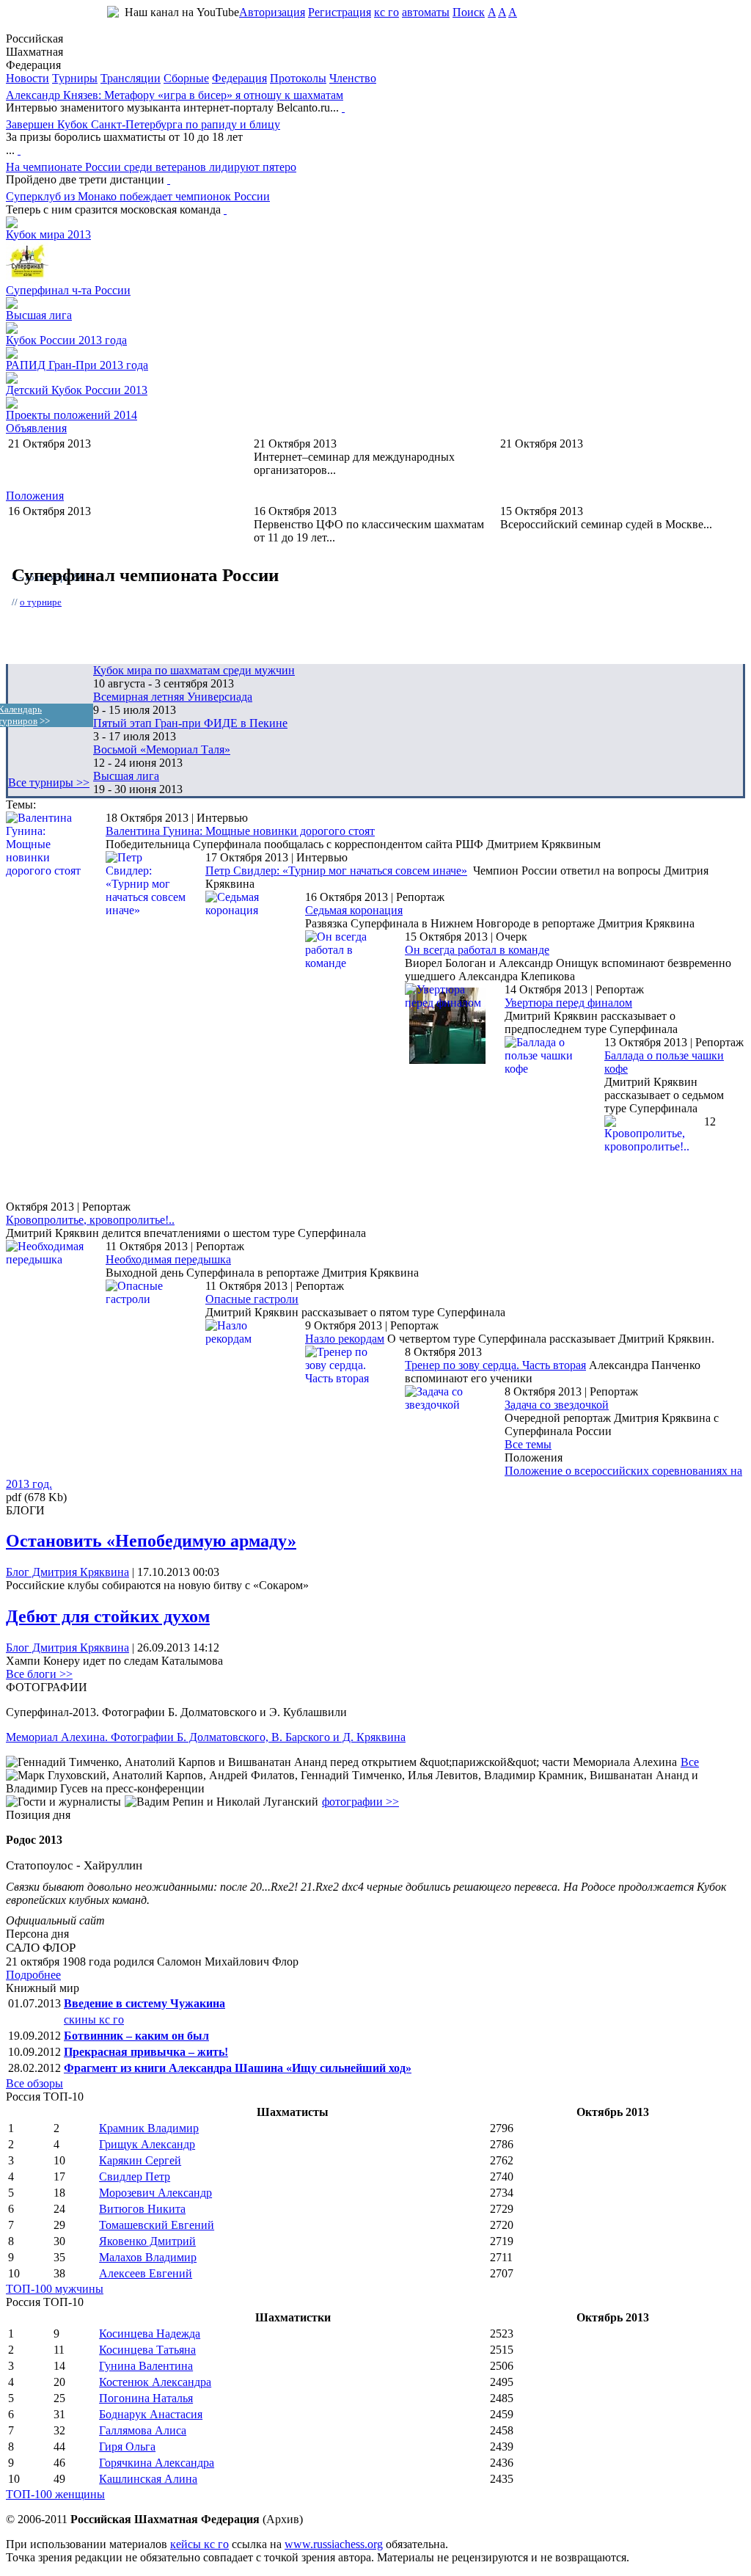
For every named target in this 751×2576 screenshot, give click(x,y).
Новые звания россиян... (561, 457)
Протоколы (298, 78)
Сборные (186, 78)
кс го (387, 12)
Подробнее (33, 1975)
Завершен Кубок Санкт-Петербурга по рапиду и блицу (143, 124)
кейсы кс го (199, 2544)
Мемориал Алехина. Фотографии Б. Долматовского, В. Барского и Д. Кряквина (206, 1737)
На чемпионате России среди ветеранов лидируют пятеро (151, 167)
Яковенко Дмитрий (147, 2241)
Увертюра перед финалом (568, 1003)
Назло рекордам (345, 1339)
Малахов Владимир (148, 2257)
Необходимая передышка (168, 1259)
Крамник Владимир (149, 2128)
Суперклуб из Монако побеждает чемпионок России (138, 196)
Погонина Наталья (146, 2398)
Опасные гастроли (252, 1299)
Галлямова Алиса (143, 2430)
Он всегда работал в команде (477, 950)
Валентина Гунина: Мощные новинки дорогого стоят (240, 831)
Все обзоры (34, 2083)
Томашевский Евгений (157, 2225)
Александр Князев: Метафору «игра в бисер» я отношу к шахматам (175, 95)
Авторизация (272, 12)
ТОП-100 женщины (55, 2494)
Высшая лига (39, 315)
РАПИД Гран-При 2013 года (77, 365)
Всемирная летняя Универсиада (173, 697)
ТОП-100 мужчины (55, 2289)
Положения (35, 496)
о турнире (41, 602)
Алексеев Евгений (146, 2273)
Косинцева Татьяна (147, 2350)
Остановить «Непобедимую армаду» (151, 1541)
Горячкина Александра (157, 2463)
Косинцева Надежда (150, 2334)
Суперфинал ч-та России (68, 290)
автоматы (426, 12)
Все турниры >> (49, 782)
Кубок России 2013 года (66, 340)
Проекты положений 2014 (72, 415)
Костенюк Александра (155, 2382)
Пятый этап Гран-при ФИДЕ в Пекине (190, 723)
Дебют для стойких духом (108, 1616)
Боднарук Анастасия (151, 2414)
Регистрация (340, 12)
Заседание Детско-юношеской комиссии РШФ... (128, 457)
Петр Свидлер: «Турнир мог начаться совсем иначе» (336, 871)
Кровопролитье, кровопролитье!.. (90, 1220)
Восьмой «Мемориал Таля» (162, 749)
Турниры (75, 78)
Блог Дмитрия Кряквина (67, 1572)
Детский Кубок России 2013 (77, 390)
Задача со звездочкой (557, 1405)
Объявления (36, 428)
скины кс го (94, 2019)
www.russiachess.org (334, 2544)
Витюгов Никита (142, 2209)
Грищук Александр (147, 2144)
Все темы (528, 1444)
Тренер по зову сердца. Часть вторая (495, 1365)
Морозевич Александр (155, 2193)
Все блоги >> (39, 1674)
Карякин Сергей (140, 2160)
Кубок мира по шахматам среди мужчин (194, 670)
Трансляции (131, 78)
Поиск (469, 12)
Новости (28, 78)
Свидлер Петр (135, 2177)
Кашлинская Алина (148, 2479)
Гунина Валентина (146, 2366)
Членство (353, 78)
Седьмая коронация (354, 910)
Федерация (239, 78)
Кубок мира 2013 (48, 234)
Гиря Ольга (127, 2447)
